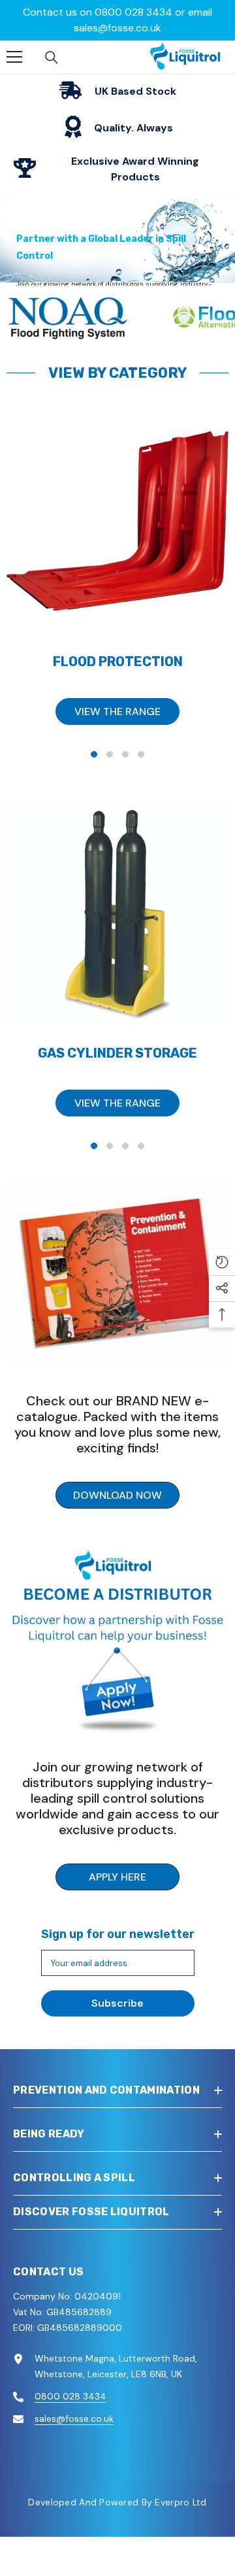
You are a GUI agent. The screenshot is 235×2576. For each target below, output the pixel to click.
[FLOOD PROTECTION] (117, 515)
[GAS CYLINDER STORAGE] (117, 907)
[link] (117, 85)
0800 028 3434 (133, 12)
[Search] (52, 51)
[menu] (14, 50)
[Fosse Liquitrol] (117, 1267)
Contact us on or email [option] (117, 20)
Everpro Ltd (180, 2496)
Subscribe (117, 1997)
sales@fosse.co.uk (117, 28)
